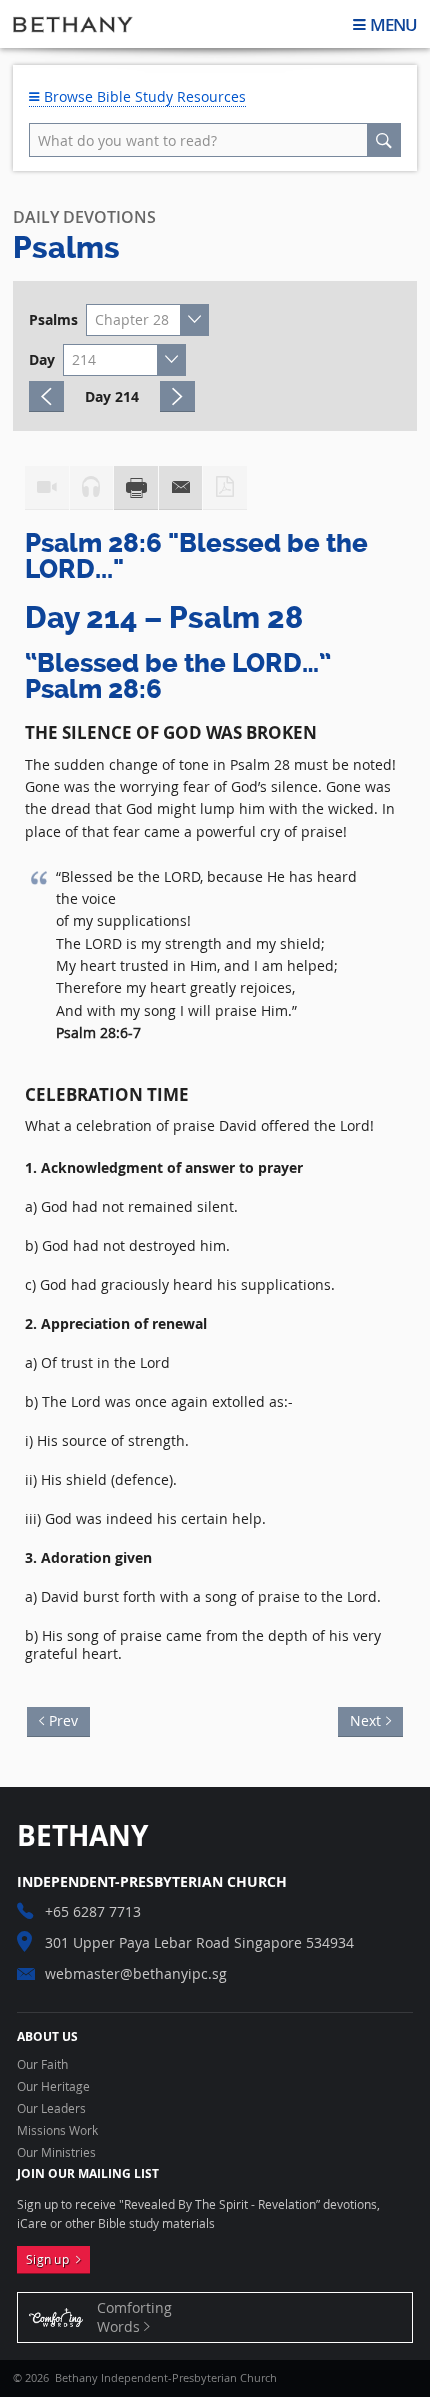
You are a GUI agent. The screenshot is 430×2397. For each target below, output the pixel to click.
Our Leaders (51, 2109)
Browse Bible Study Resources (143, 96)
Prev (69, 1718)
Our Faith (42, 2065)
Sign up (51, 2259)
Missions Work (57, 2131)
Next (359, 1718)
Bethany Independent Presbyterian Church (73, 24)
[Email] (181, 488)
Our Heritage (53, 2087)
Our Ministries (56, 2153)
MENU (393, 24)
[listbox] (148, 320)
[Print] (136, 488)
